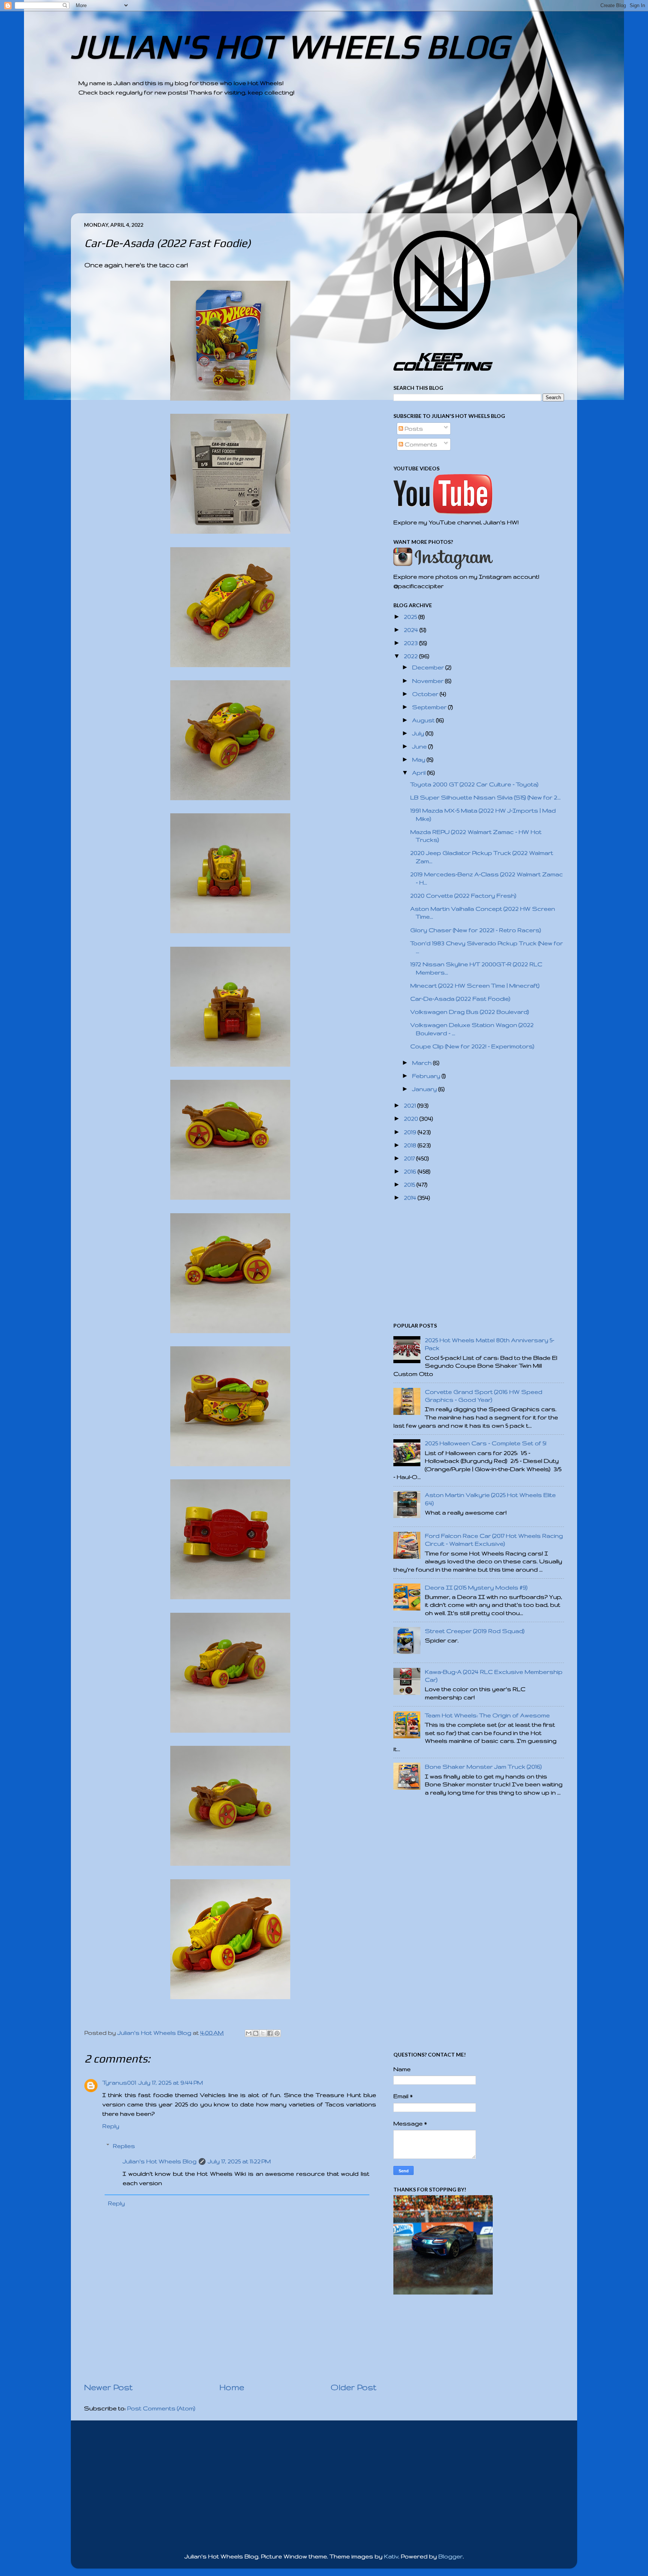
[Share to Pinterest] (277, 2033)
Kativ (391, 2556)
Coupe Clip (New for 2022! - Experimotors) (472, 1046)
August (424, 720)
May (419, 760)
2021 (411, 1105)
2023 (412, 643)
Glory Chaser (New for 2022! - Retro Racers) (476, 930)
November (429, 681)
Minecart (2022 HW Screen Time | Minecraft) (475, 986)
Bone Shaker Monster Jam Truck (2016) (483, 1767)
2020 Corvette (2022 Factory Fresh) (463, 896)
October (426, 694)
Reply (111, 2126)
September (430, 707)
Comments (420, 444)
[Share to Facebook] (270, 2033)
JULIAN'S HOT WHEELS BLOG (290, 46)
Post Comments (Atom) (161, 2408)
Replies (124, 2146)
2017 (410, 1158)
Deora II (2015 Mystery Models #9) (476, 1587)
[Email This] (249, 2033)
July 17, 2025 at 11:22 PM (239, 2161)
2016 (411, 1171)
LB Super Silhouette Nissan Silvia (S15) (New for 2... (485, 797)
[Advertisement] (303, 161)
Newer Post (108, 2387)
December (429, 667)
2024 (412, 630)
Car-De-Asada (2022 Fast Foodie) (460, 999)
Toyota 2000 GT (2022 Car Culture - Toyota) (474, 784)
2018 (411, 1145)
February (427, 1076)
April (420, 773)
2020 (412, 1119)
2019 (411, 1132)
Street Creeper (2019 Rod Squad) (475, 1631)
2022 (412, 656)
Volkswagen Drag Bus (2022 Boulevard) (470, 1012)
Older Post (354, 2387)
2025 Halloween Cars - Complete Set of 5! (486, 1443)
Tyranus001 (119, 2083)
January (425, 1089)
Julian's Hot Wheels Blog (160, 2161)
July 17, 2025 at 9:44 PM (171, 2083)
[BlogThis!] (256, 2033)
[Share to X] (263, 2033)
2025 (411, 617)
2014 (411, 1198)
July (419, 733)
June (420, 746)
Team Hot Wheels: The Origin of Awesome (487, 1715)
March (423, 1063)
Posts (413, 429)
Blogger (451, 2556)
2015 (410, 1185)
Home (232, 2387)
